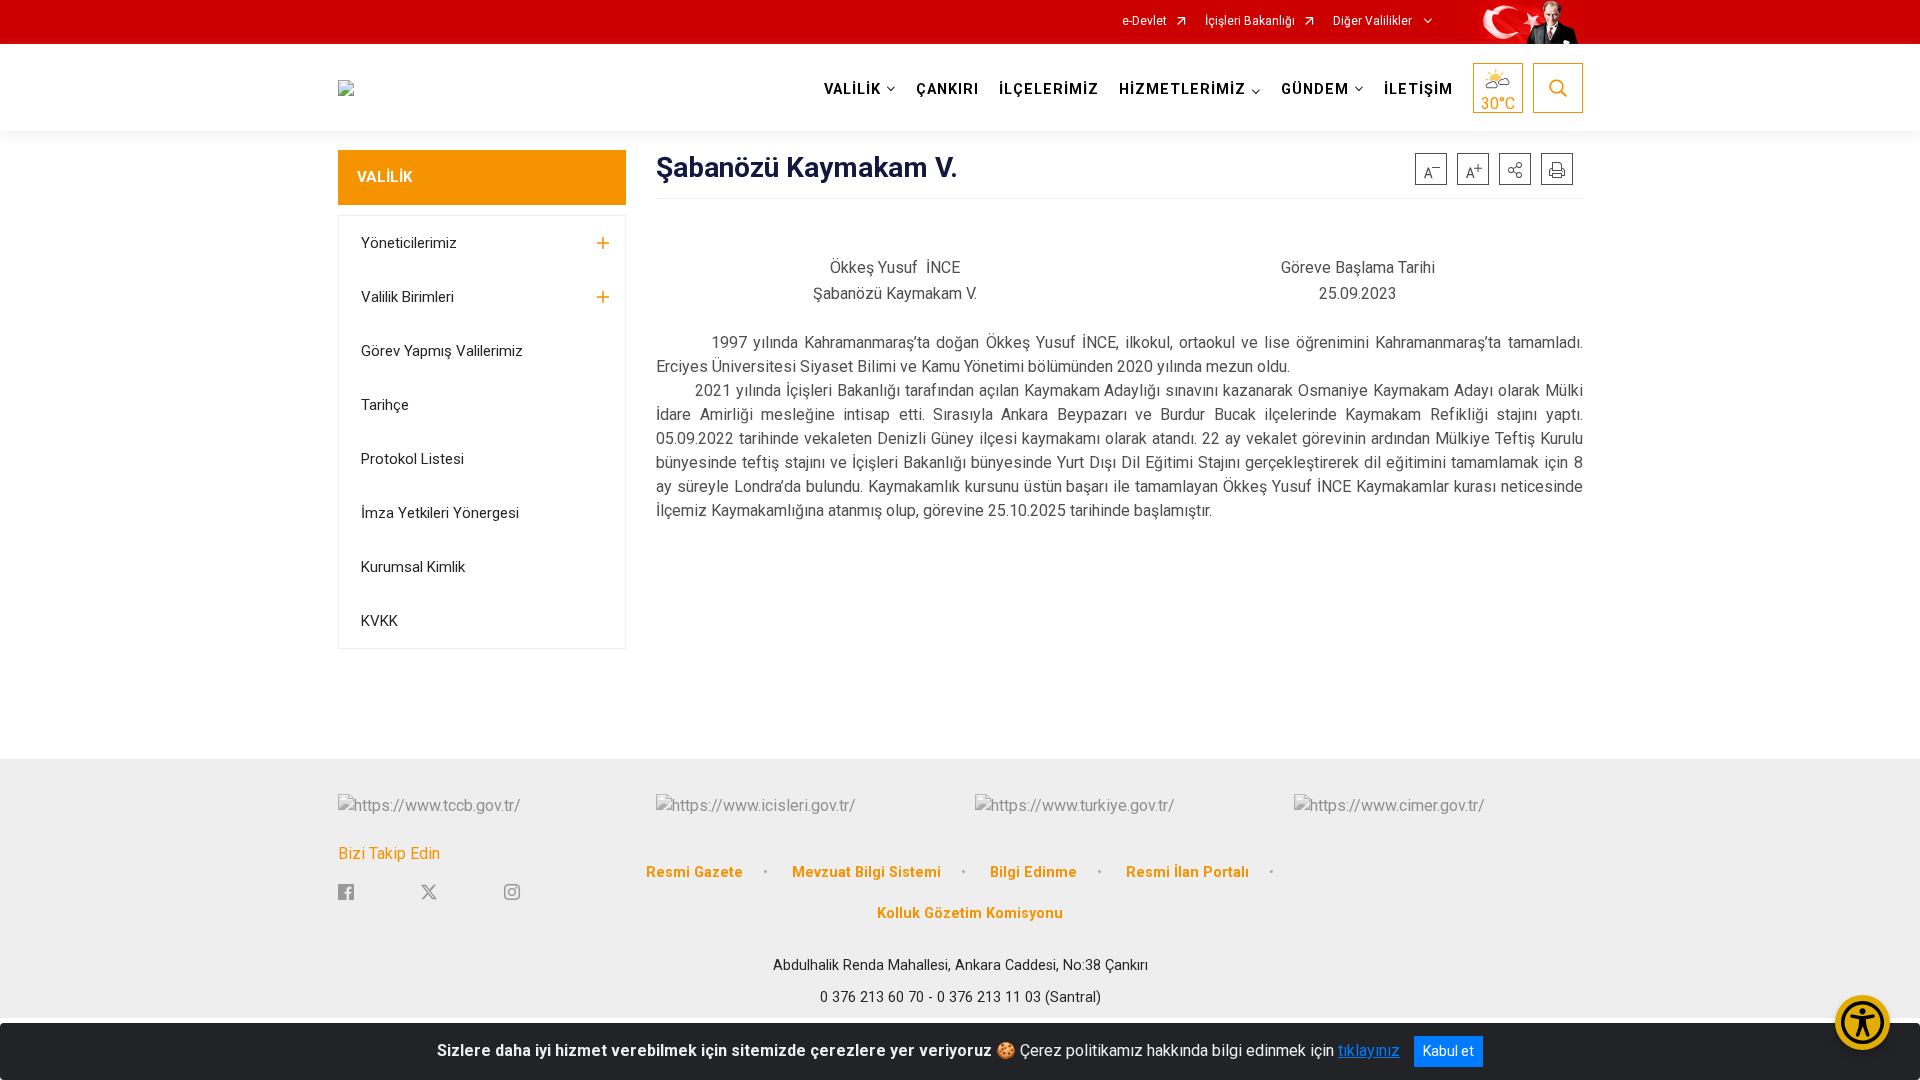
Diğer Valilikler (1374, 21)
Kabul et (1448, 1051)
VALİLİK (384, 177)
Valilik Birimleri (407, 297)
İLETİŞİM (1418, 89)
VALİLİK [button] (852, 89)
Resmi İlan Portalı (1187, 872)
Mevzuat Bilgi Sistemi (866, 872)
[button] (1515, 169)
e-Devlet (1144, 21)
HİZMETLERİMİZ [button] (1182, 89)
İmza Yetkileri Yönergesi (440, 513)
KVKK (379, 621)
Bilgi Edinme (1033, 872)
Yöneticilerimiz (409, 243)
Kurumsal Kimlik (413, 567)
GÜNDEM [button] (1315, 89)
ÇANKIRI (947, 89)
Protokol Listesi (412, 459)
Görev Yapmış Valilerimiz (442, 351)
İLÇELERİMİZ (1049, 89)
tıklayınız (1369, 1050)
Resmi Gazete (694, 872)
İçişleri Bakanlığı (1250, 21)
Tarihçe (385, 405)
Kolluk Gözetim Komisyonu (970, 913)
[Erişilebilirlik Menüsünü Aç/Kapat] (1862, 1022)
